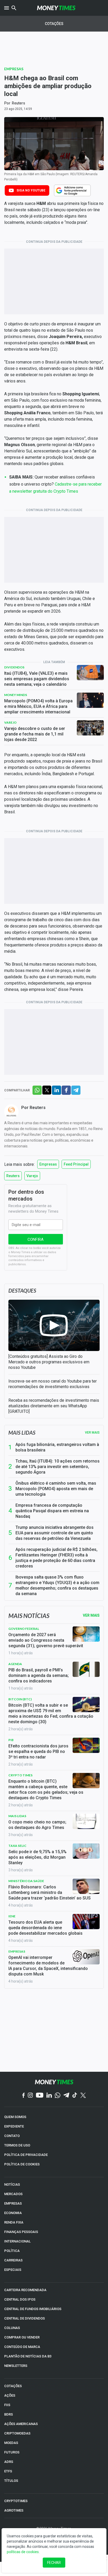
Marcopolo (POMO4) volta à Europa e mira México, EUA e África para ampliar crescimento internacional (38, 706)
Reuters (18, 103)
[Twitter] (83, 2096)
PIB (11, 1740)
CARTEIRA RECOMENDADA (25, 2290)
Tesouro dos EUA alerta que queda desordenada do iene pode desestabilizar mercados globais (45, 1928)
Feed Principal (76, 1164)
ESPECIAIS (13, 2270)
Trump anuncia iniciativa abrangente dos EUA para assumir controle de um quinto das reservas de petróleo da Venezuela (55, 1533)
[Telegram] (66, 2096)
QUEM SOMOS (15, 2117)
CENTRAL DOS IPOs (20, 2299)
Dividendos (14, 667)
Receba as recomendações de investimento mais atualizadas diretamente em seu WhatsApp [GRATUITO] (54, 1406)
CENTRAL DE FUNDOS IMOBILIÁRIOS (33, 2309)
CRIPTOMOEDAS (17, 2433)
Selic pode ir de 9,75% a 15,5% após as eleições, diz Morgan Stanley (37, 1857)
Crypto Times (20, 1775)
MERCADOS (13, 2194)
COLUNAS (12, 2328)
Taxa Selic (17, 1846)
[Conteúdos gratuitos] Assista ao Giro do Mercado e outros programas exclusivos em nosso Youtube (49, 1362)
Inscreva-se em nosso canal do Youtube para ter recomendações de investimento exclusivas (53, 1384)
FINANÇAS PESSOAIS (21, 2232)
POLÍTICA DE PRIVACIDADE (26, 2155)
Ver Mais (91, 1615)
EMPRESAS (13, 2203)
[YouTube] (40, 2096)
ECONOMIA (13, 2213)
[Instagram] (30, 2096)
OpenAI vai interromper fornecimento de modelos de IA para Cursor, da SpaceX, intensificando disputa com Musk (48, 1966)
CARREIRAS (13, 2260)
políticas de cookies (23, 2552)
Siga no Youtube (31, 190)
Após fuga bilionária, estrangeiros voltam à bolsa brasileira (57, 1447)
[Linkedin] (49, 2096)
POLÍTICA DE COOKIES (22, 2164)
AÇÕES (10, 2395)
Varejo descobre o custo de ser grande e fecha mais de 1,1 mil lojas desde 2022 (35, 734)
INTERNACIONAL (17, 2241)
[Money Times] (56, 8)
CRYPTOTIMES (16, 2501)
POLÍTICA (12, 2251)
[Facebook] (24, 2096)
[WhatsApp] (58, 2096)
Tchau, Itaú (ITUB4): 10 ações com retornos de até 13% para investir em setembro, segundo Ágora (58, 1467)
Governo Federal (24, 1629)
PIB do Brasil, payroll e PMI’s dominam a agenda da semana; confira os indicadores (39, 1675)
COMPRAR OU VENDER (22, 2337)
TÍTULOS (11, 2481)
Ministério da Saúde (26, 1881)
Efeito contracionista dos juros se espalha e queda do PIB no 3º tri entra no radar (38, 1751)
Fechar (54, 2563)
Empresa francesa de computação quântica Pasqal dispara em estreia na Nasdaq (52, 1511)
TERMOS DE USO (17, 2145)
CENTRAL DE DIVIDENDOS (25, 2318)
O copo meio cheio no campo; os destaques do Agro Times (37, 1825)
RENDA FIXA (14, 2222)
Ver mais (92, 1433)
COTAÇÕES (13, 2386)
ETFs (8, 2471)
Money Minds (16, 695)
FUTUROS (12, 2452)
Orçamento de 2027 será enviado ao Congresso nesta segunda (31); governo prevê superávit (46, 1640)
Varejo (10, 722)
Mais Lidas (17, 1816)
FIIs (7, 2405)
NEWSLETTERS (16, 2366)
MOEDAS (11, 2443)
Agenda (15, 1664)
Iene (12, 1916)
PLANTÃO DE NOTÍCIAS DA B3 (28, 2356)
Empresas (14, 69)
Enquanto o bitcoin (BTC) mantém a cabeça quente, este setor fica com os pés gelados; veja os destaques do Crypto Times (46, 1789)
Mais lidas (22, 1433)
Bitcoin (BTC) (20, 1699)
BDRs (9, 2414)
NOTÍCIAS (12, 2184)
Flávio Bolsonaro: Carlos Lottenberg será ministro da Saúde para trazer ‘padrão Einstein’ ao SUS (50, 1892)
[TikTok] (75, 2096)
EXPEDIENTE (14, 2126)
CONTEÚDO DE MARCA (22, 2347)
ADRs (9, 2462)
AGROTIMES (14, 2510)
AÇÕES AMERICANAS (21, 2424)
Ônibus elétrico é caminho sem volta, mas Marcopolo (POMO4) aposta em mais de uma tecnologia (56, 1489)
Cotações (54, 24)
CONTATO (12, 2136)
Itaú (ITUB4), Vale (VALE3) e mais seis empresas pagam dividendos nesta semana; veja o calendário (37, 679)
